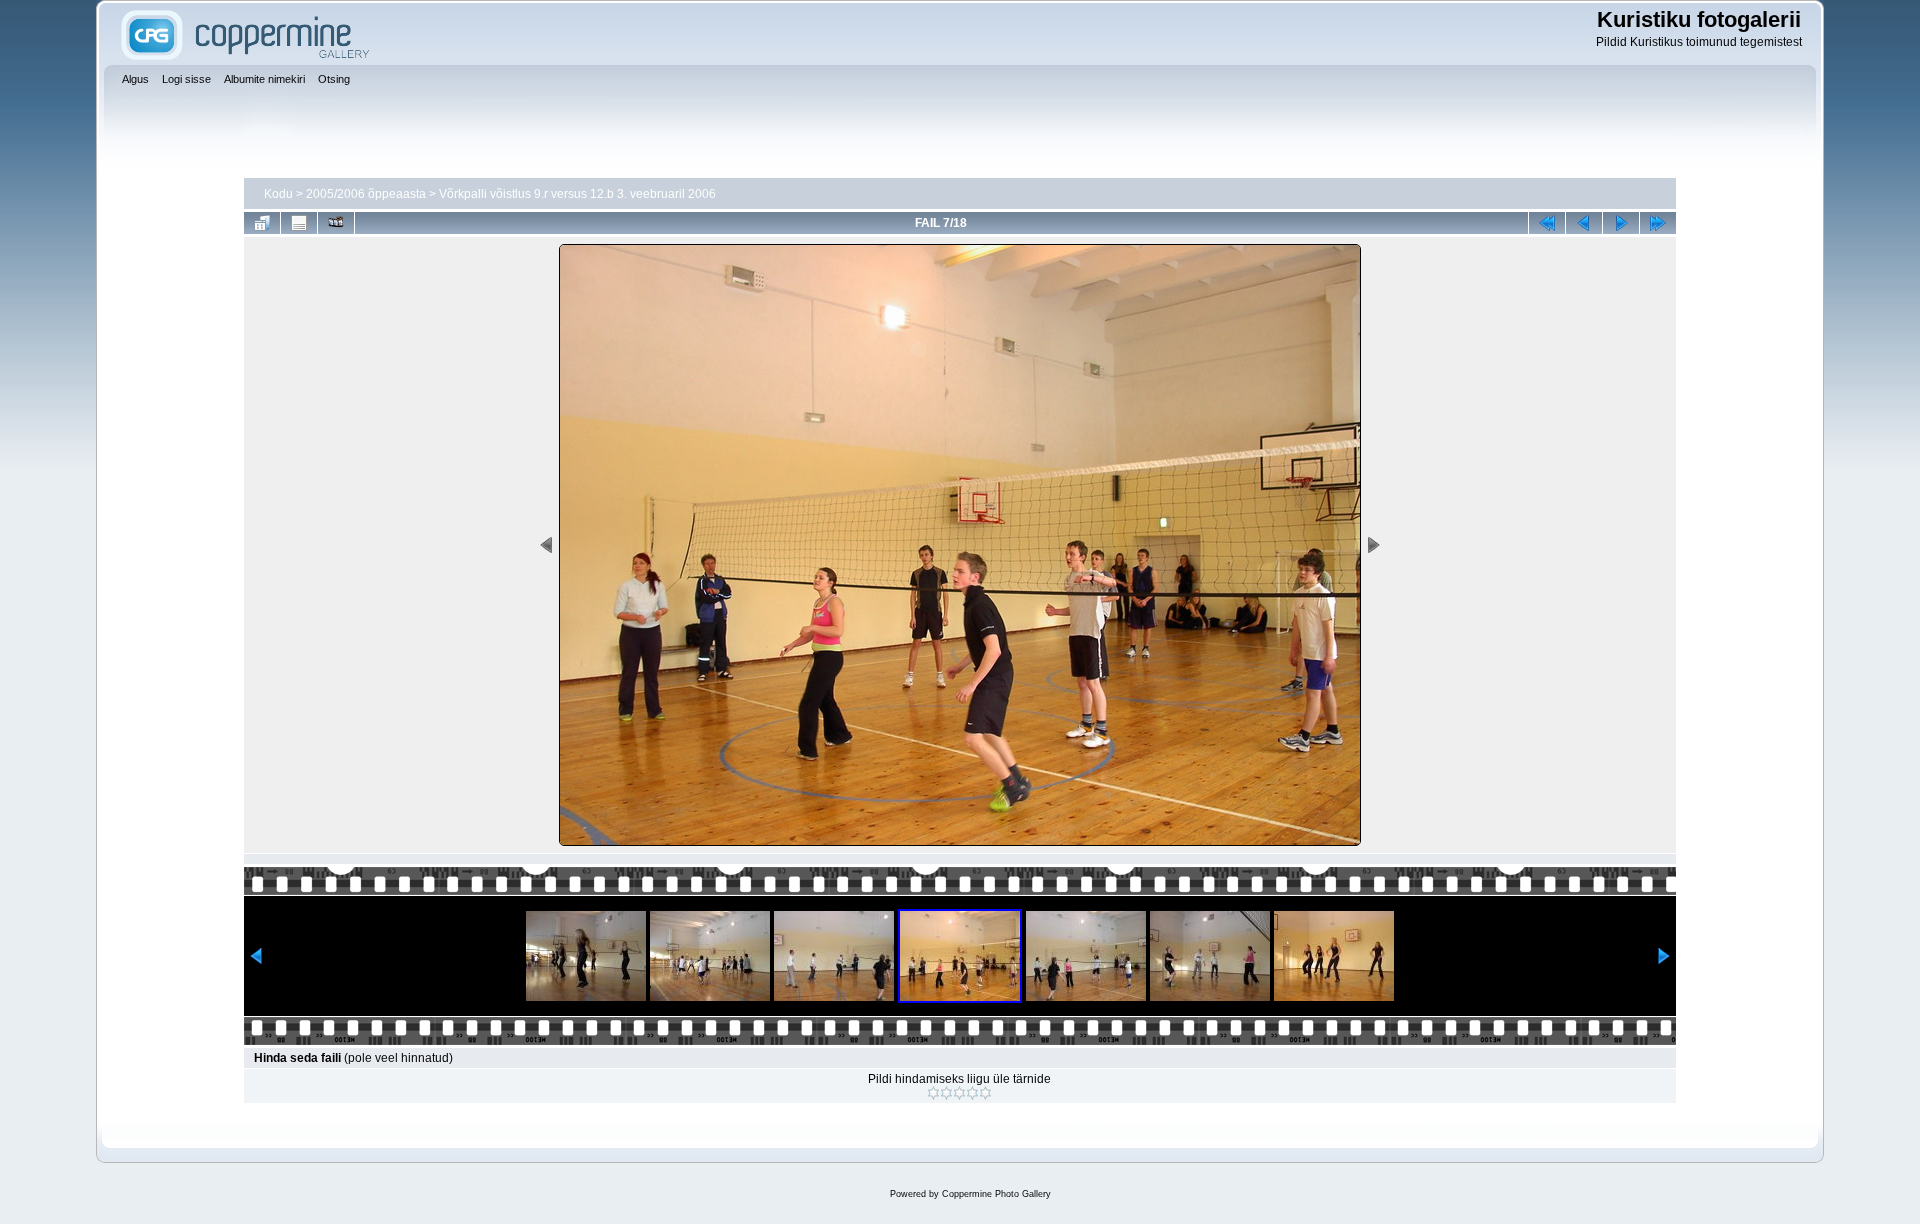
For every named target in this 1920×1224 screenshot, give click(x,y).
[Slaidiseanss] (336, 223)
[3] (959, 1093)
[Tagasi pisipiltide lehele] (262, 223)
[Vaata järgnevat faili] (1621, 223)
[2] (946, 1093)
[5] (985, 1093)
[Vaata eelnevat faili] (1584, 223)
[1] (933, 1093)
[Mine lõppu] (1658, 223)
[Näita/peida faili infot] (299, 223)
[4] (972, 1093)
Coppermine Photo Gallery (996, 1194)
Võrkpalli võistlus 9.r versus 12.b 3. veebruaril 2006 (577, 194)
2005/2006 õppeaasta (366, 194)
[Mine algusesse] (1547, 223)
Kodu (278, 194)
